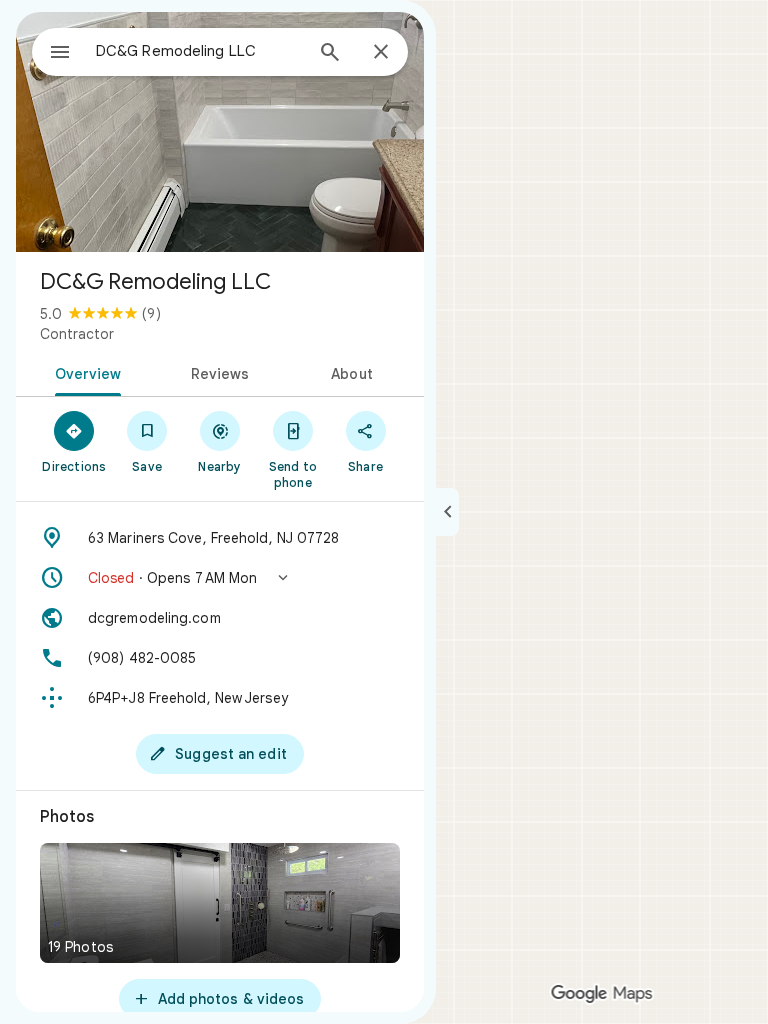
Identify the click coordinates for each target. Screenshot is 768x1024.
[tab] (84, 372)
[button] (220, 578)
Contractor (77, 334)
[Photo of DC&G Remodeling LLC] (220, 132)
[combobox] (199, 51)
